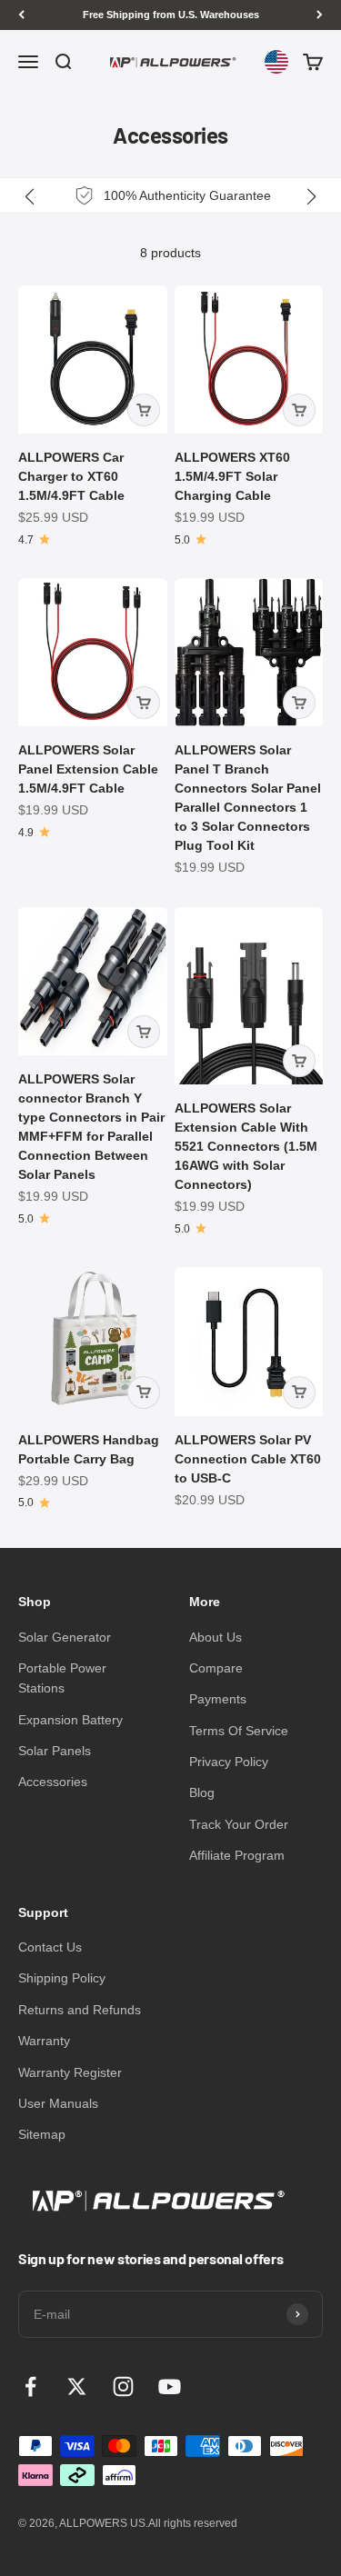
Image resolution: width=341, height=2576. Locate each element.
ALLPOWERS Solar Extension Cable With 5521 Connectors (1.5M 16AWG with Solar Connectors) (246, 1146)
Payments (218, 1699)
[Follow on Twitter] (77, 2386)
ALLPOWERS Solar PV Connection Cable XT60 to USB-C (248, 1459)
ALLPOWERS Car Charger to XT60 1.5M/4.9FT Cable (71, 476)
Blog (202, 1792)
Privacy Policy (229, 1762)
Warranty (44, 2041)
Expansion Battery (70, 1720)
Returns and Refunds (80, 2010)
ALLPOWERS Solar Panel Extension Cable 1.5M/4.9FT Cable (88, 769)
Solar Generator (65, 1637)
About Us (216, 1637)
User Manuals (58, 2103)
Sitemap (42, 2134)
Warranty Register (70, 2072)
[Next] (320, 15)
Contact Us (50, 1947)
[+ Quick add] (144, 410)
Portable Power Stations (62, 1678)
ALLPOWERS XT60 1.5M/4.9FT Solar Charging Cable (232, 476)
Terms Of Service (239, 1731)
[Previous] (21, 15)
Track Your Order (239, 1824)
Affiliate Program (237, 1855)
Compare (216, 1668)
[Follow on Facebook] (30, 2386)
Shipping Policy (62, 1978)
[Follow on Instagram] (123, 2386)
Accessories (53, 1782)
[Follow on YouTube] (170, 2386)
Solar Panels (55, 1751)
